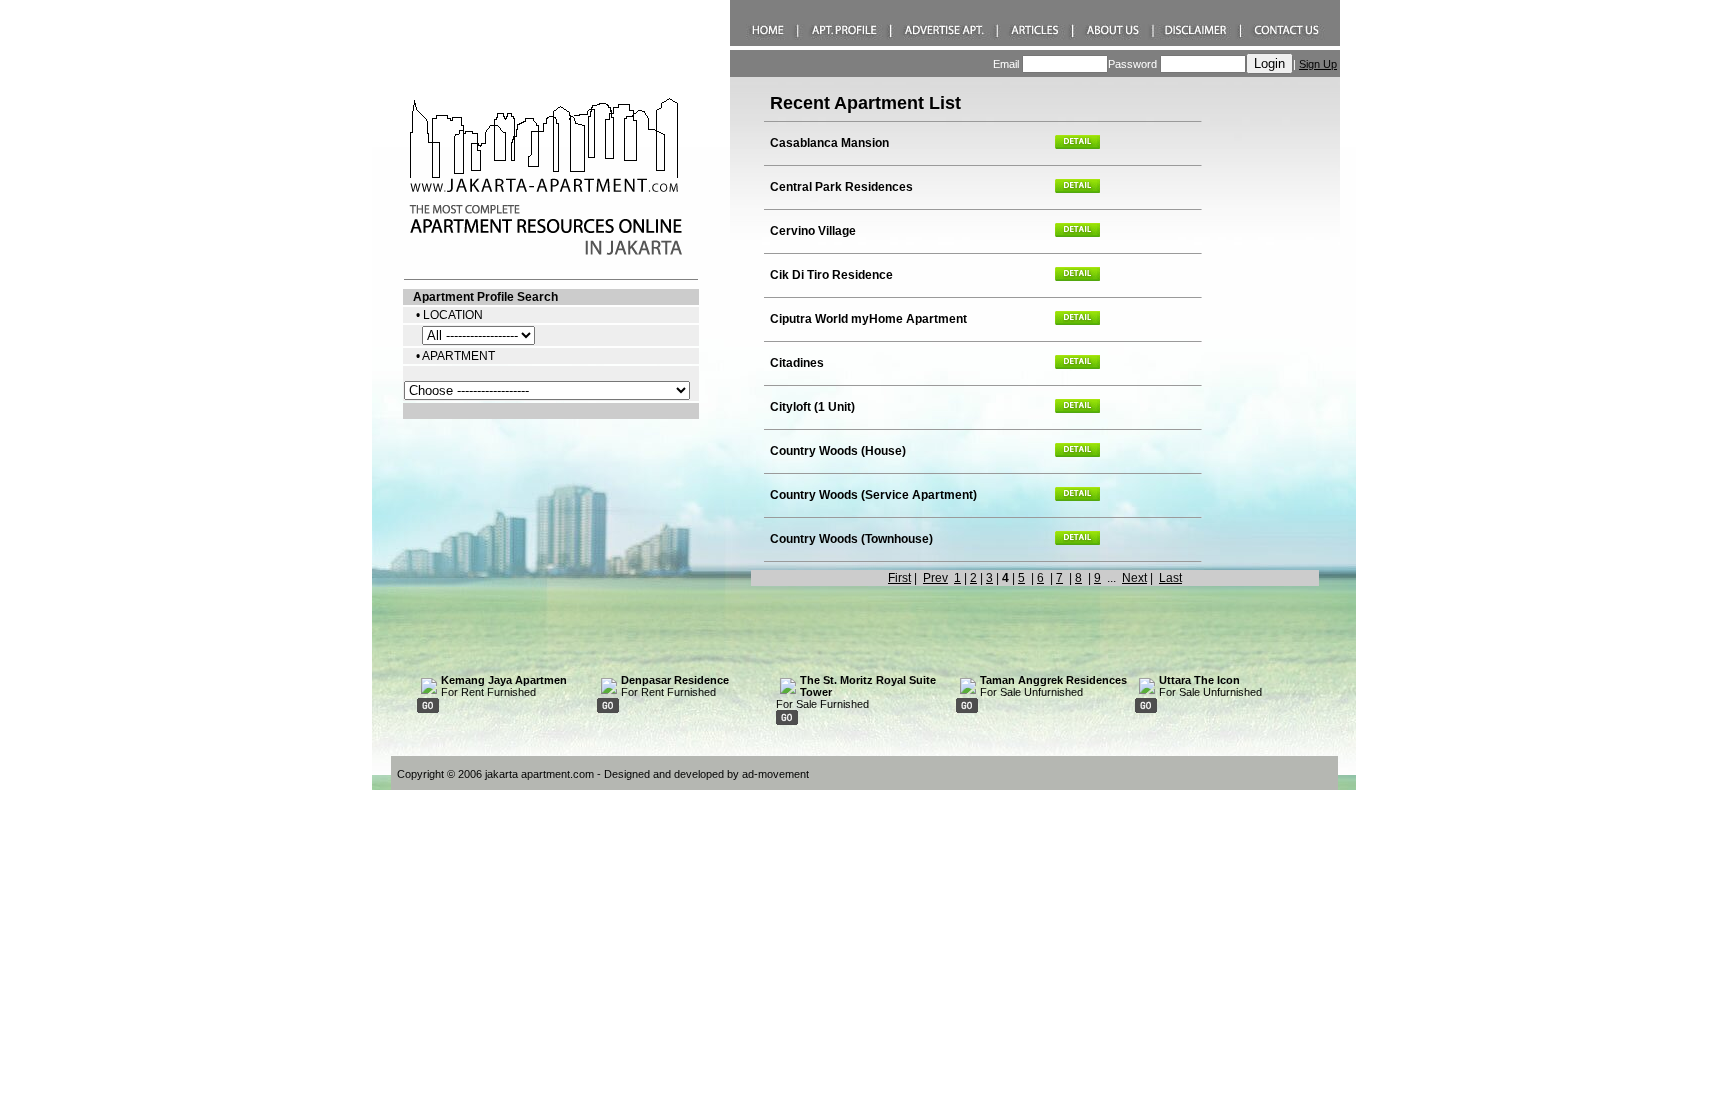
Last (1170, 578)
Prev (935, 578)
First (899, 578)
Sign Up (1318, 64)
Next (1134, 578)
